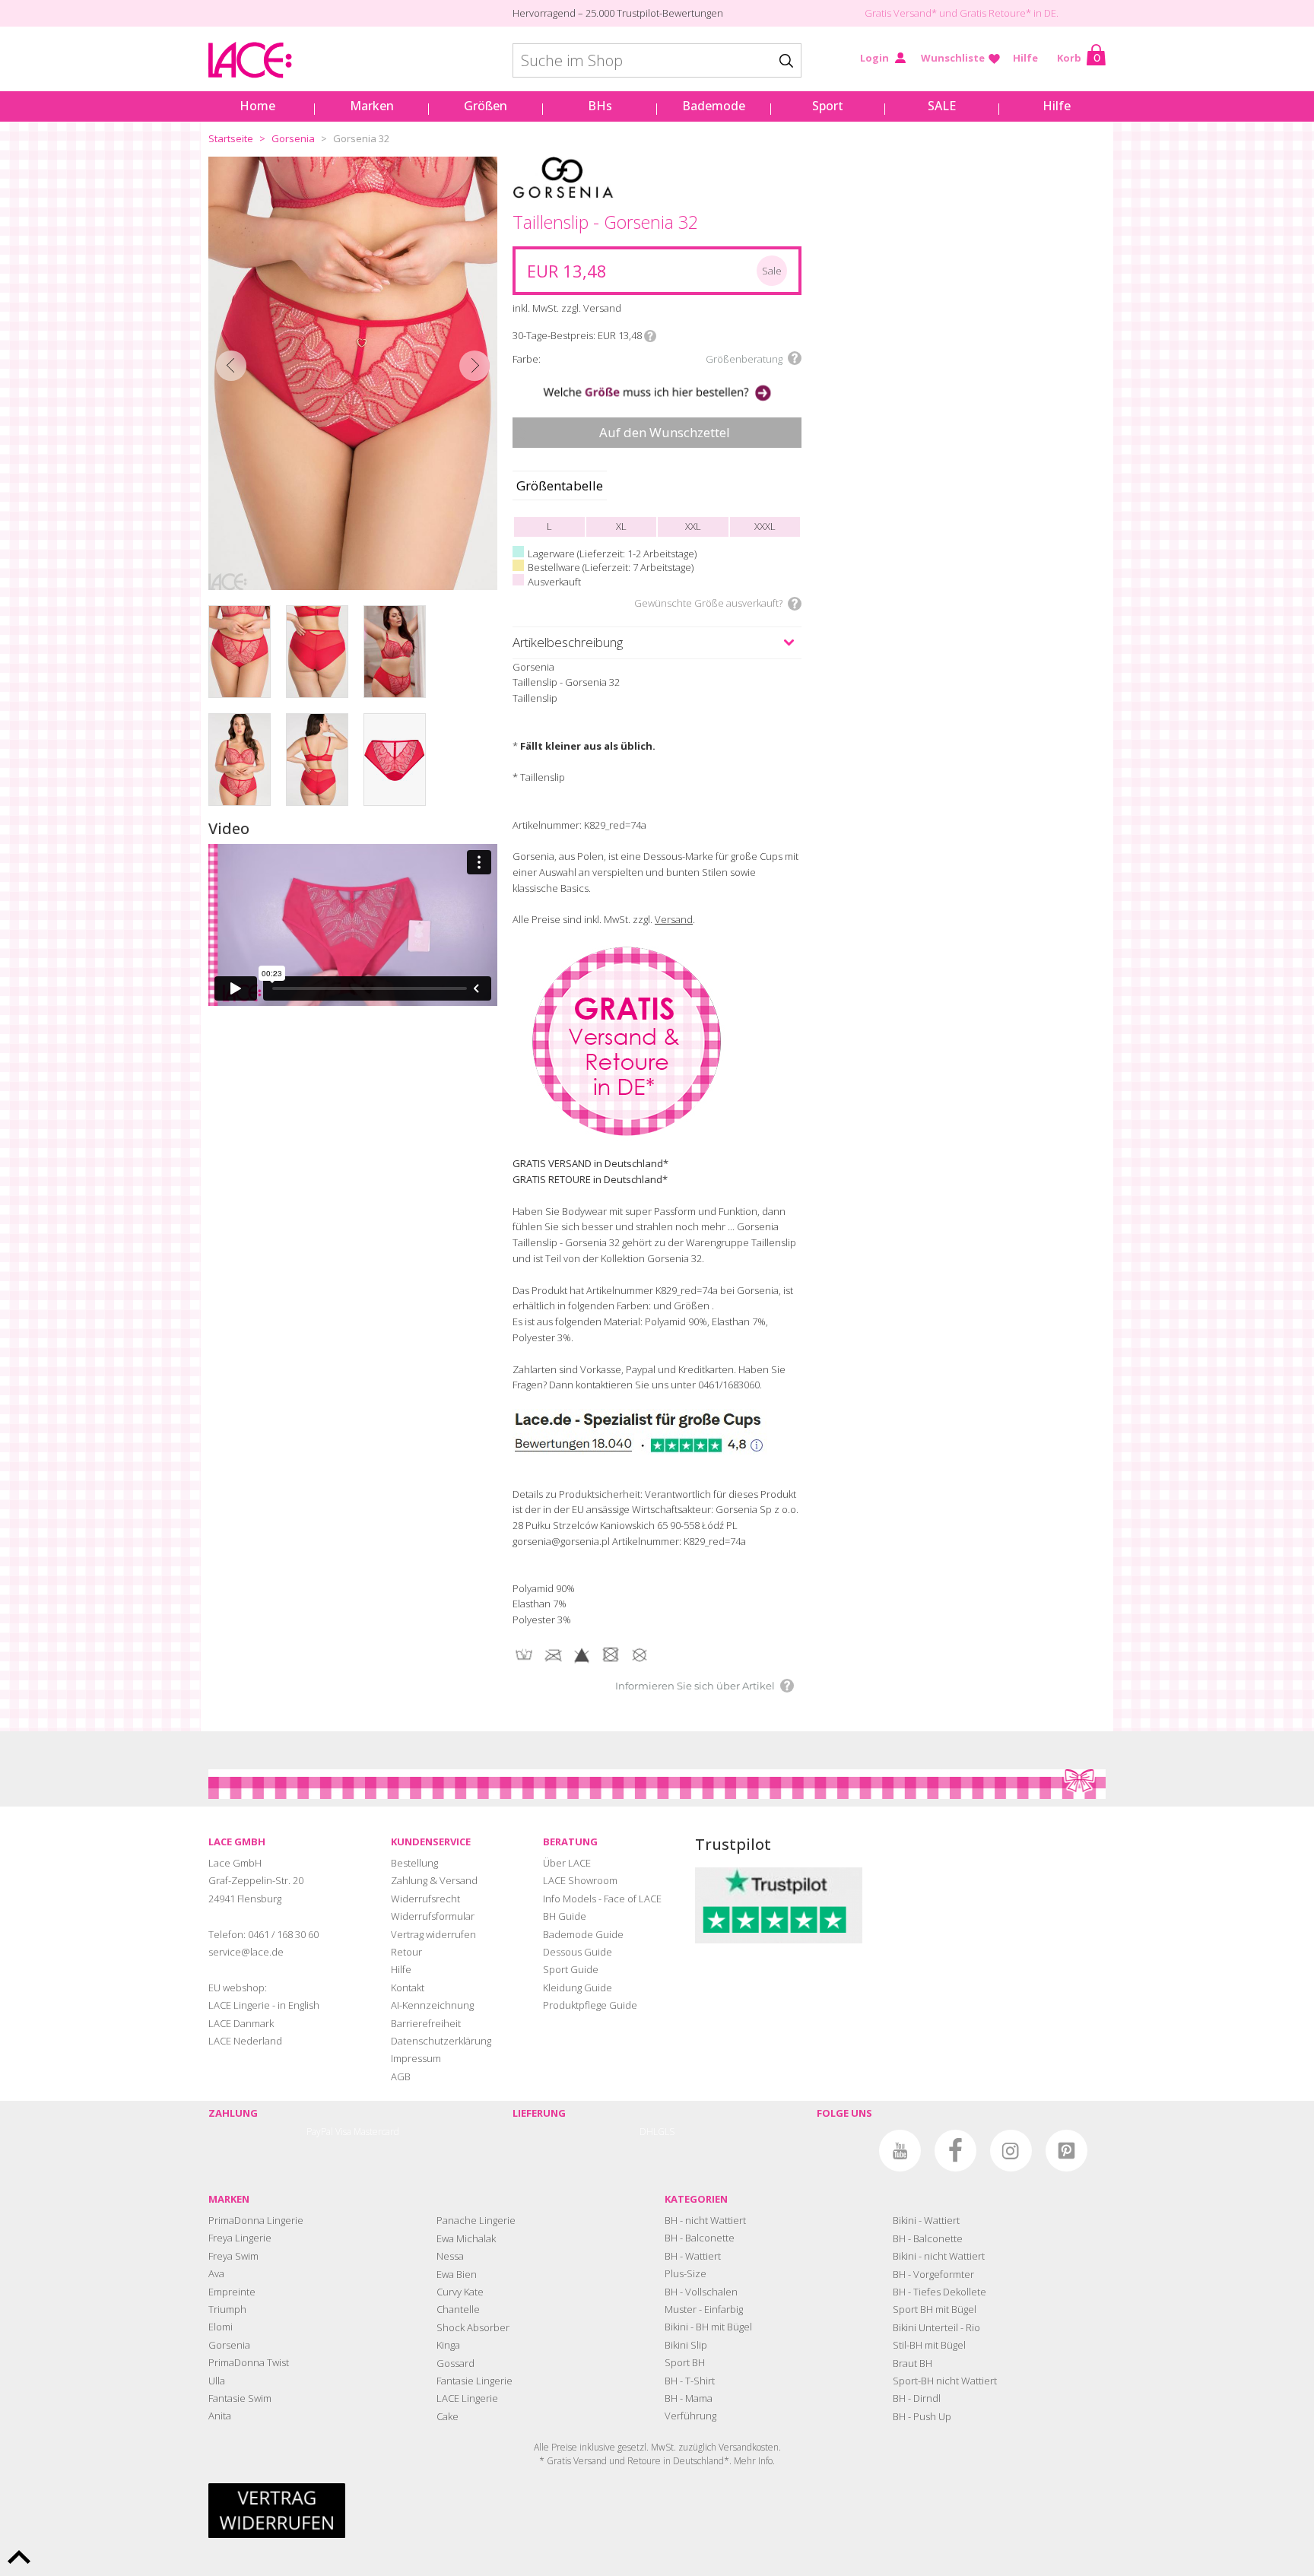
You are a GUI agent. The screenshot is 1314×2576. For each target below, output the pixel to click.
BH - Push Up (922, 2416)
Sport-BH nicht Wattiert (945, 2381)
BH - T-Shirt (690, 2381)
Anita (220, 2416)
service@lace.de (246, 1952)
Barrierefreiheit (426, 2023)
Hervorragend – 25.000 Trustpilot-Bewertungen (618, 13)
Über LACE (567, 1863)
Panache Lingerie (476, 2220)
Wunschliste (953, 58)
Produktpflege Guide (590, 2005)
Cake (448, 2416)
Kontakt (408, 1988)
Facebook (955, 2151)
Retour (406, 1952)
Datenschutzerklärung (441, 2041)
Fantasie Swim (240, 2398)
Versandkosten (749, 2447)
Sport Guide (571, 1969)
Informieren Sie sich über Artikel (695, 1686)
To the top (19, 2557)
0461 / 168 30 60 (283, 1934)
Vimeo (844, 2151)
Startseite (231, 138)
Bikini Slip (686, 2345)
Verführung (690, 2416)
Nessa (450, 2256)
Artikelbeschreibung (568, 642)
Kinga (448, 2345)
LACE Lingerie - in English (264, 2005)
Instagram (1011, 2151)
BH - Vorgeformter (933, 2274)
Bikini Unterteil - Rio (936, 2327)
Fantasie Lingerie (474, 2381)
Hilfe (1025, 58)
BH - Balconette (700, 2238)
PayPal (320, 2132)
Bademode (714, 106)
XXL (693, 526)
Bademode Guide (583, 1934)
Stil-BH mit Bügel (929, 2345)
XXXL (765, 526)
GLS (666, 2132)
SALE (942, 106)
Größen (486, 106)
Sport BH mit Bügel (935, 2309)
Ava (216, 2273)
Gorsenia (293, 138)
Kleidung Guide (578, 1988)
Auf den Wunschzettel (665, 432)
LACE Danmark (241, 2023)
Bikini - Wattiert (926, 2220)
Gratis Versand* (901, 13)
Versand (674, 919)
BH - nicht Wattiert (705, 2220)
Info (650, 336)
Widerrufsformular (433, 1916)
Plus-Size (686, 2273)
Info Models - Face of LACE (602, 1899)
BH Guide (565, 1916)
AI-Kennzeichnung (432, 2005)
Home (257, 106)
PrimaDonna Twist (249, 2362)
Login (874, 58)
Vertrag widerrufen (433, 1934)
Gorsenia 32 (361, 138)
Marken (372, 106)
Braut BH (912, 2363)
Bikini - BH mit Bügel (708, 2327)
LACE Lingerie (467, 2398)
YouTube (900, 2151)
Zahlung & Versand (434, 1880)
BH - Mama (689, 2398)
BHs (600, 106)
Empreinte (232, 2292)
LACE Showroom (580, 1880)
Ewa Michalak (466, 2238)
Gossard (455, 2363)
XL (621, 526)
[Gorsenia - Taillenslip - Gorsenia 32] (353, 373)
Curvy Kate (460, 2292)
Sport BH (685, 2362)
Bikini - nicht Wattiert (939, 2256)
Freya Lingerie (240, 2238)
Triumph (227, 2309)
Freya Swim (233, 2256)
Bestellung (414, 1863)
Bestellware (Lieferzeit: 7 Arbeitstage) (611, 567)
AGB (401, 2076)
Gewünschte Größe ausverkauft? (708, 603)
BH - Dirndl (917, 2398)
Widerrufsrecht (425, 1899)
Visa (343, 2132)
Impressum (416, 2058)
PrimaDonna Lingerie (256, 2220)
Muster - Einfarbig (704, 2309)
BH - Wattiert (693, 2256)
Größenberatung (744, 359)
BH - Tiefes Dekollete (939, 2292)
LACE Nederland (245, 2041)
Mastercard (376, 2132)
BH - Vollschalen (701, 2292)
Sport (828, 106)
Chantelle (458, 2309)
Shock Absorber (473, 2327)
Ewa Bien (457, 2274)
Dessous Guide (578, 1952)
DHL (649, 2132)
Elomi (221, 2327)
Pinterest (1066, 2151)
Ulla (217, 2381)
